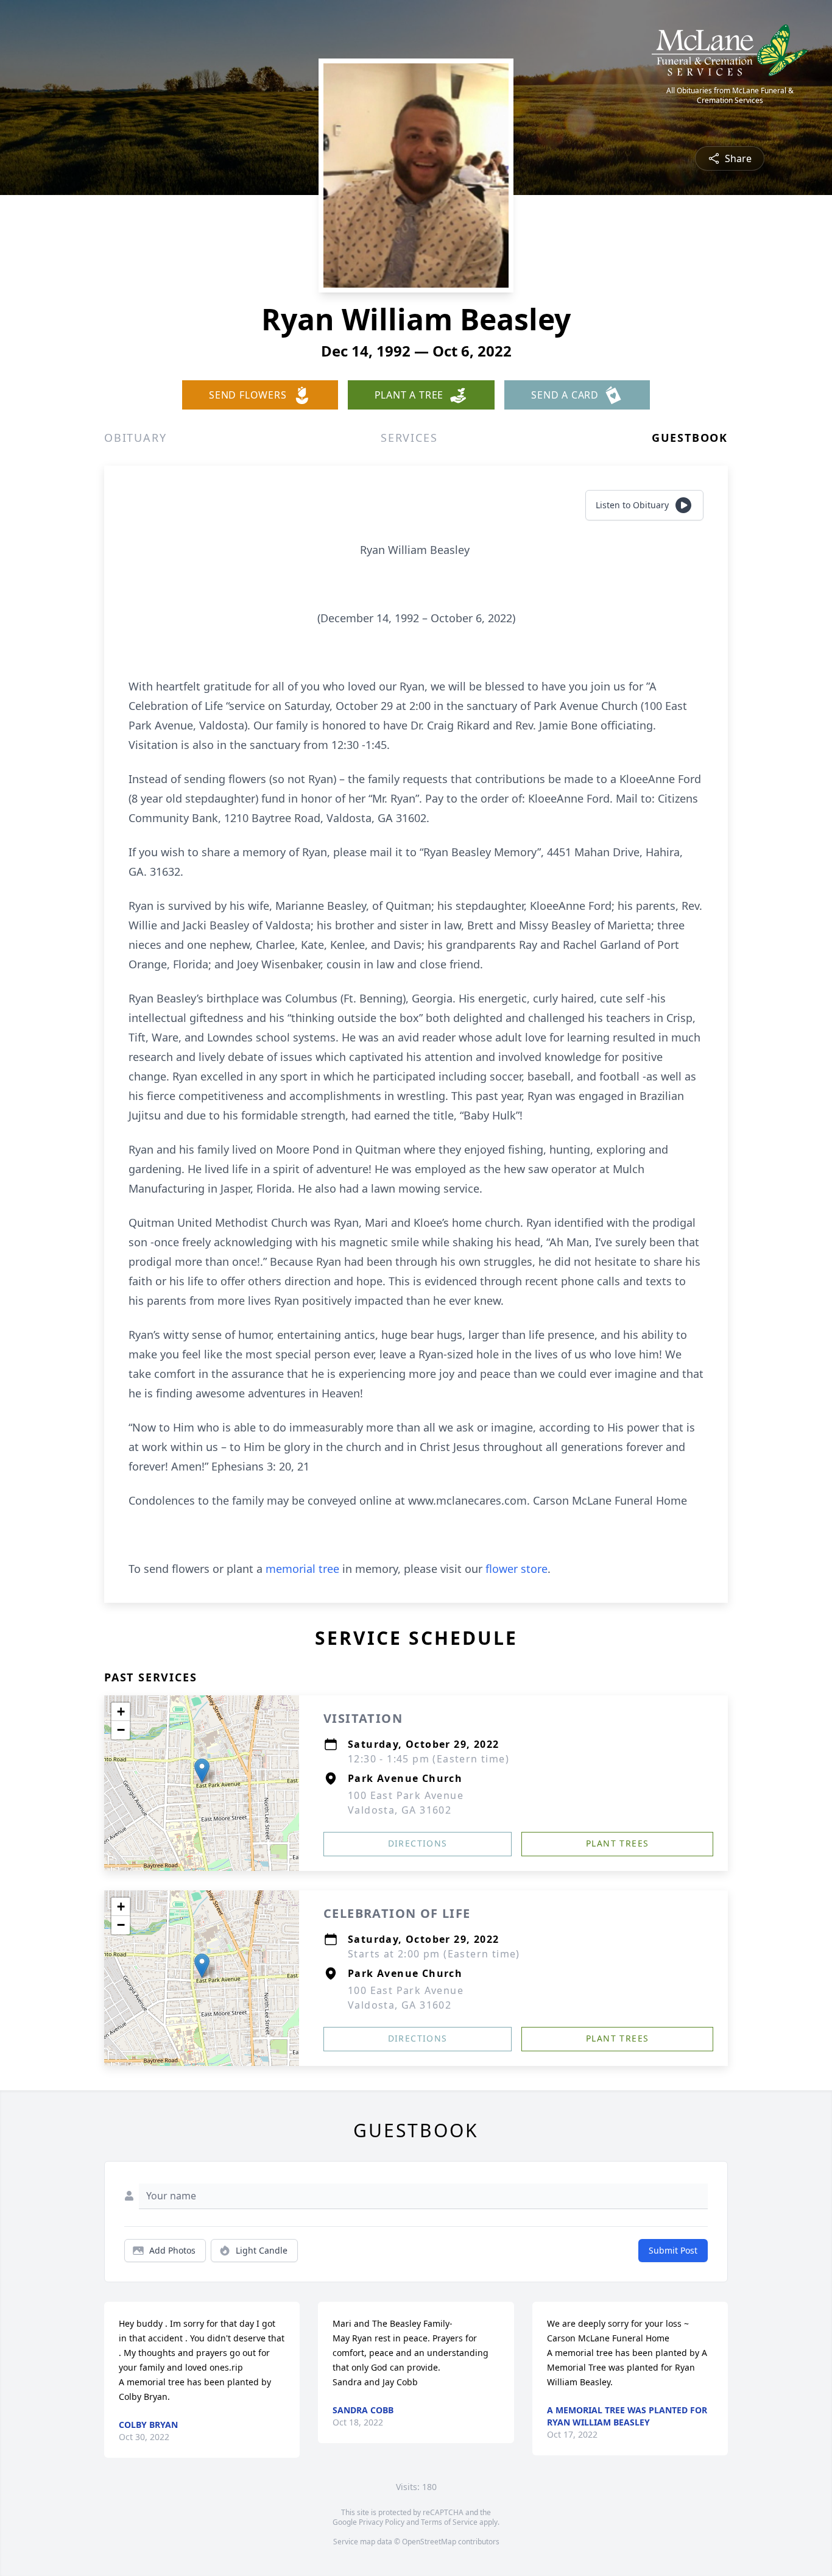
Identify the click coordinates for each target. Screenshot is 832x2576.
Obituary (135, 438)
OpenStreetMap (429, 2542)
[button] (202, 1771)
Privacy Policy (382, 2522)
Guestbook (690, 438)
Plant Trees (617, 1843)
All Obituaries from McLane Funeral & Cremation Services (730, 96)
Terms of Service (449, 2522)
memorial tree (302, 1569)
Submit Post (673, 2250)
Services (409, 438)
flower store (516, 1569)
